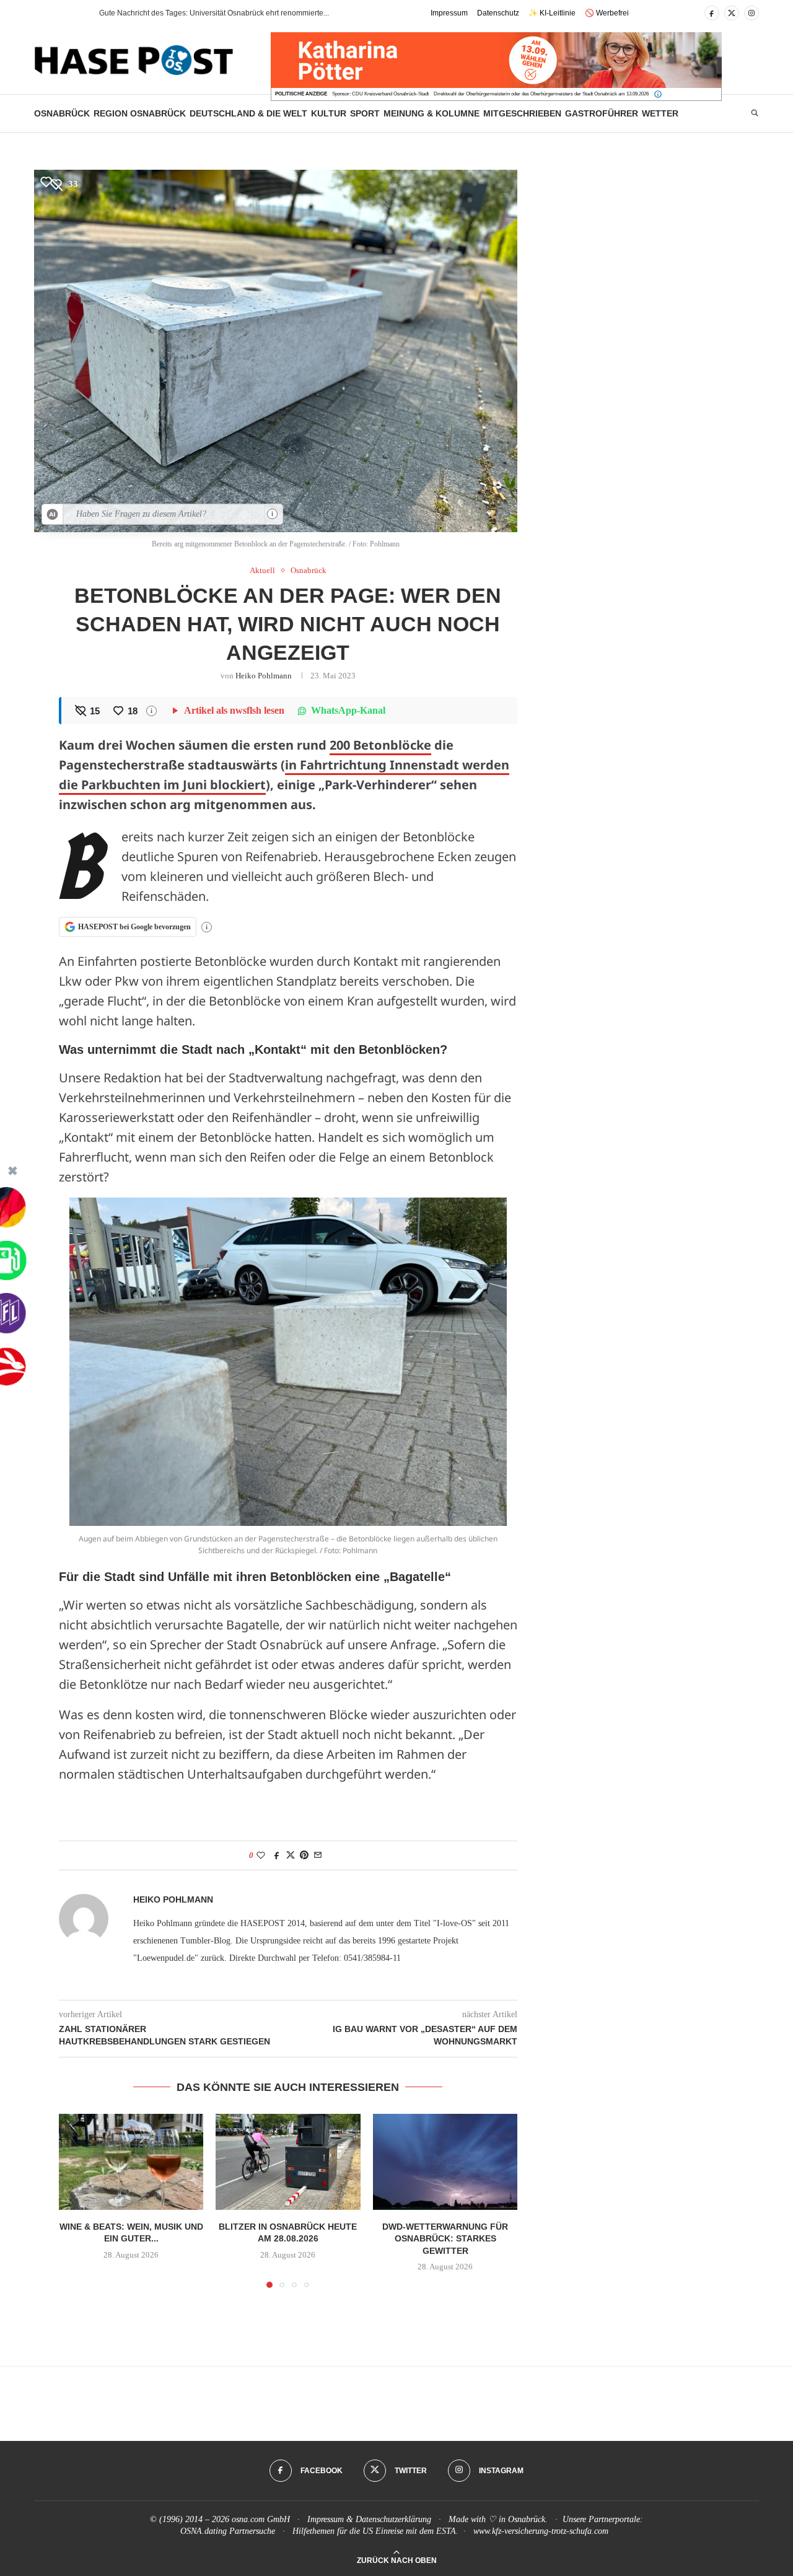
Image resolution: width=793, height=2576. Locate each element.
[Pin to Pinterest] (304, 1855)
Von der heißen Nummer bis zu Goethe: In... (172, 13)
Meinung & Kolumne (432, 113)
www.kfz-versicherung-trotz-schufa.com (541, 2531)
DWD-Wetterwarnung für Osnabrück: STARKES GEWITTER (445, 2238)
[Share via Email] (318, 1855)
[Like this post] (261, 1855)
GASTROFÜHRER (602, 113)
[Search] (755, 113)
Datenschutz (498, 13)
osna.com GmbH (261, 2519)
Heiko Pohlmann (264, 676)
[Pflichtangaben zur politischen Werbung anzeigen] (658, 94)
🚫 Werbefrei (607, 13)
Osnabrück (62, 113)
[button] (68, 13)
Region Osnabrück (140, 113)
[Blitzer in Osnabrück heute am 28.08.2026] (288, 2162)
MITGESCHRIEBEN (522, 113)
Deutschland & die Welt (248, 113)
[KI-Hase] (53, 514)
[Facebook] (712, 13)
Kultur (329, 113)
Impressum (449, 13)
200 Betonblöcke (380, 745)
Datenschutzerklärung (393, 2519)
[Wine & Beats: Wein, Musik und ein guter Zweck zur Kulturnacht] (131, 2162)
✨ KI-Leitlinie (552, 13)
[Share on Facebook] (277, 1855)
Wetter (660, 113)
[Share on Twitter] (291, 1855)
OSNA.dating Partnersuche (228, 2531)
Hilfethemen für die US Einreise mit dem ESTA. (375, 2531)
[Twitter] (732, 13)
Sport (365, 113)
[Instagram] (751, 13)
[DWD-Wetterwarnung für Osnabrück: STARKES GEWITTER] (445, 2162)
